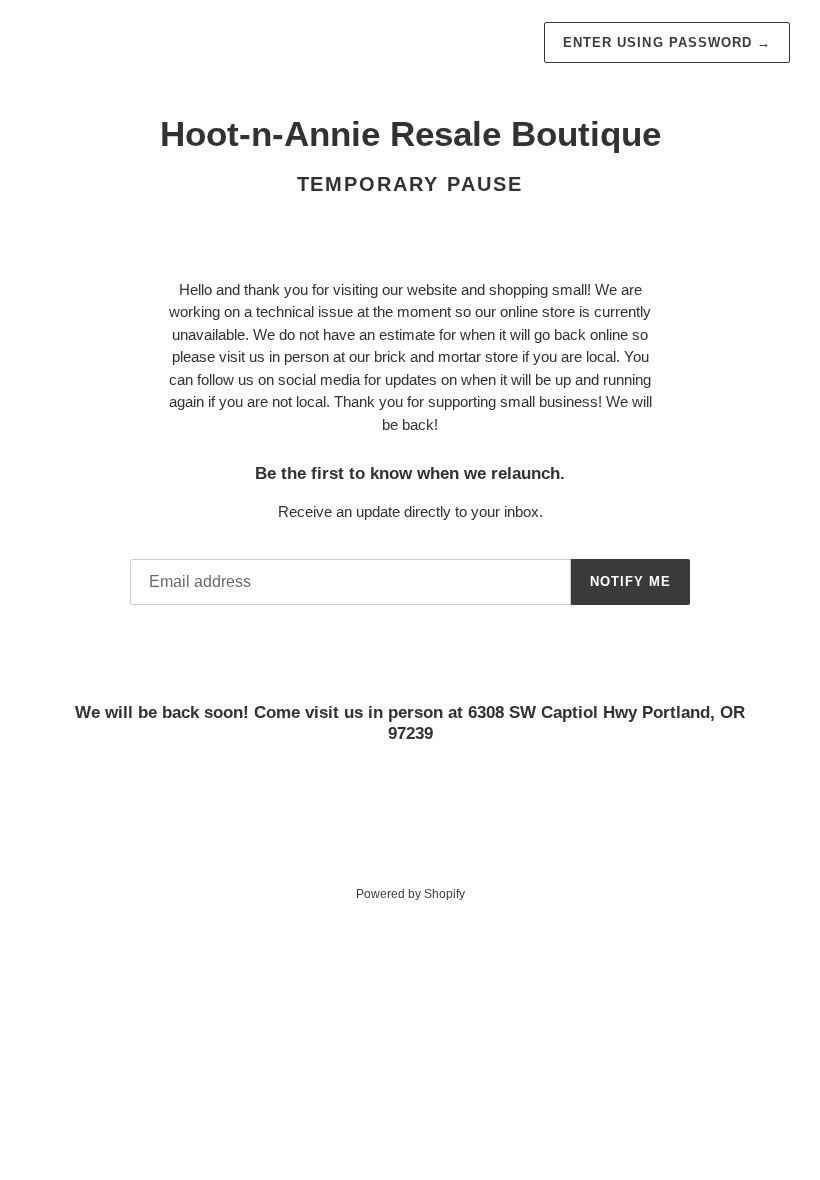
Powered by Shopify (410, 894)
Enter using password (667, 42)
